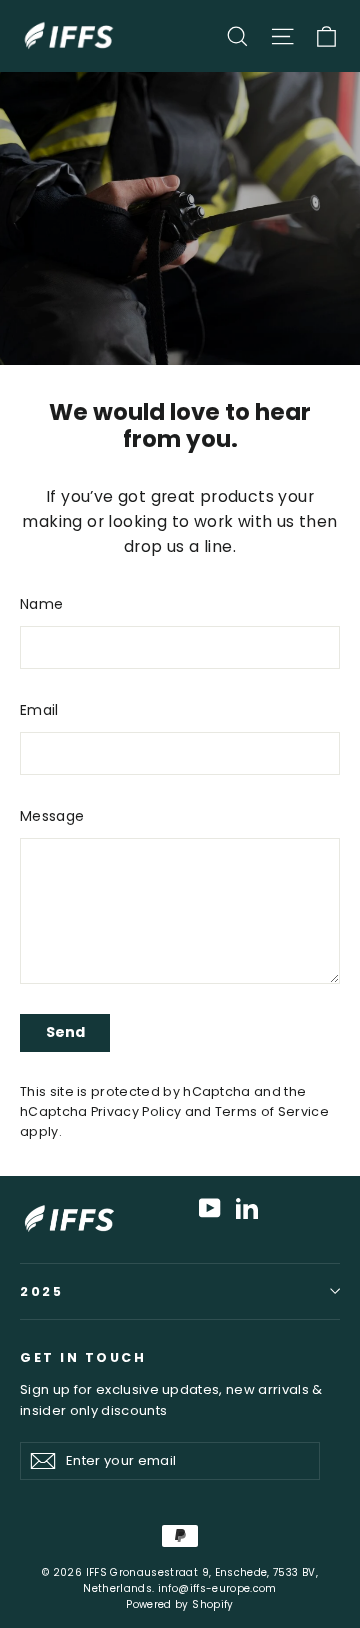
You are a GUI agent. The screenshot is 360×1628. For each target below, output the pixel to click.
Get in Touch (83, 1357)
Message (52, 816)
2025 (41, 1291)
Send (65, 1032)
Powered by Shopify (179, 1604)
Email (39, 710)
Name (41, 604)
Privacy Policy (136, 1111)
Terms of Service (272, 1111)
